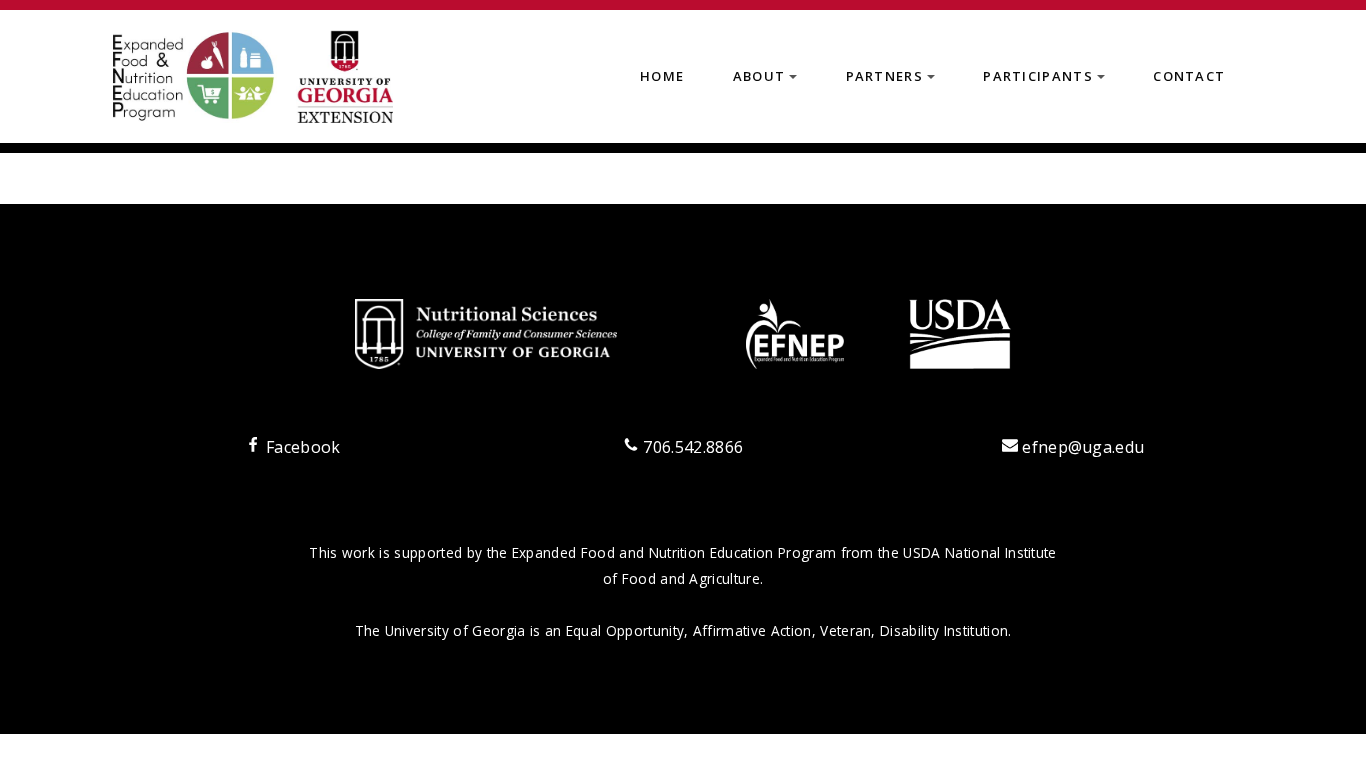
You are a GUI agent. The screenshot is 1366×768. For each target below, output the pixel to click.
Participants (1047, 82)
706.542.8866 (691, 447)
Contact (1189, 76)
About (769, 82)
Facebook (301, 447)
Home (662, 76)
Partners (894, 82)
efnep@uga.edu (1083, 447)
